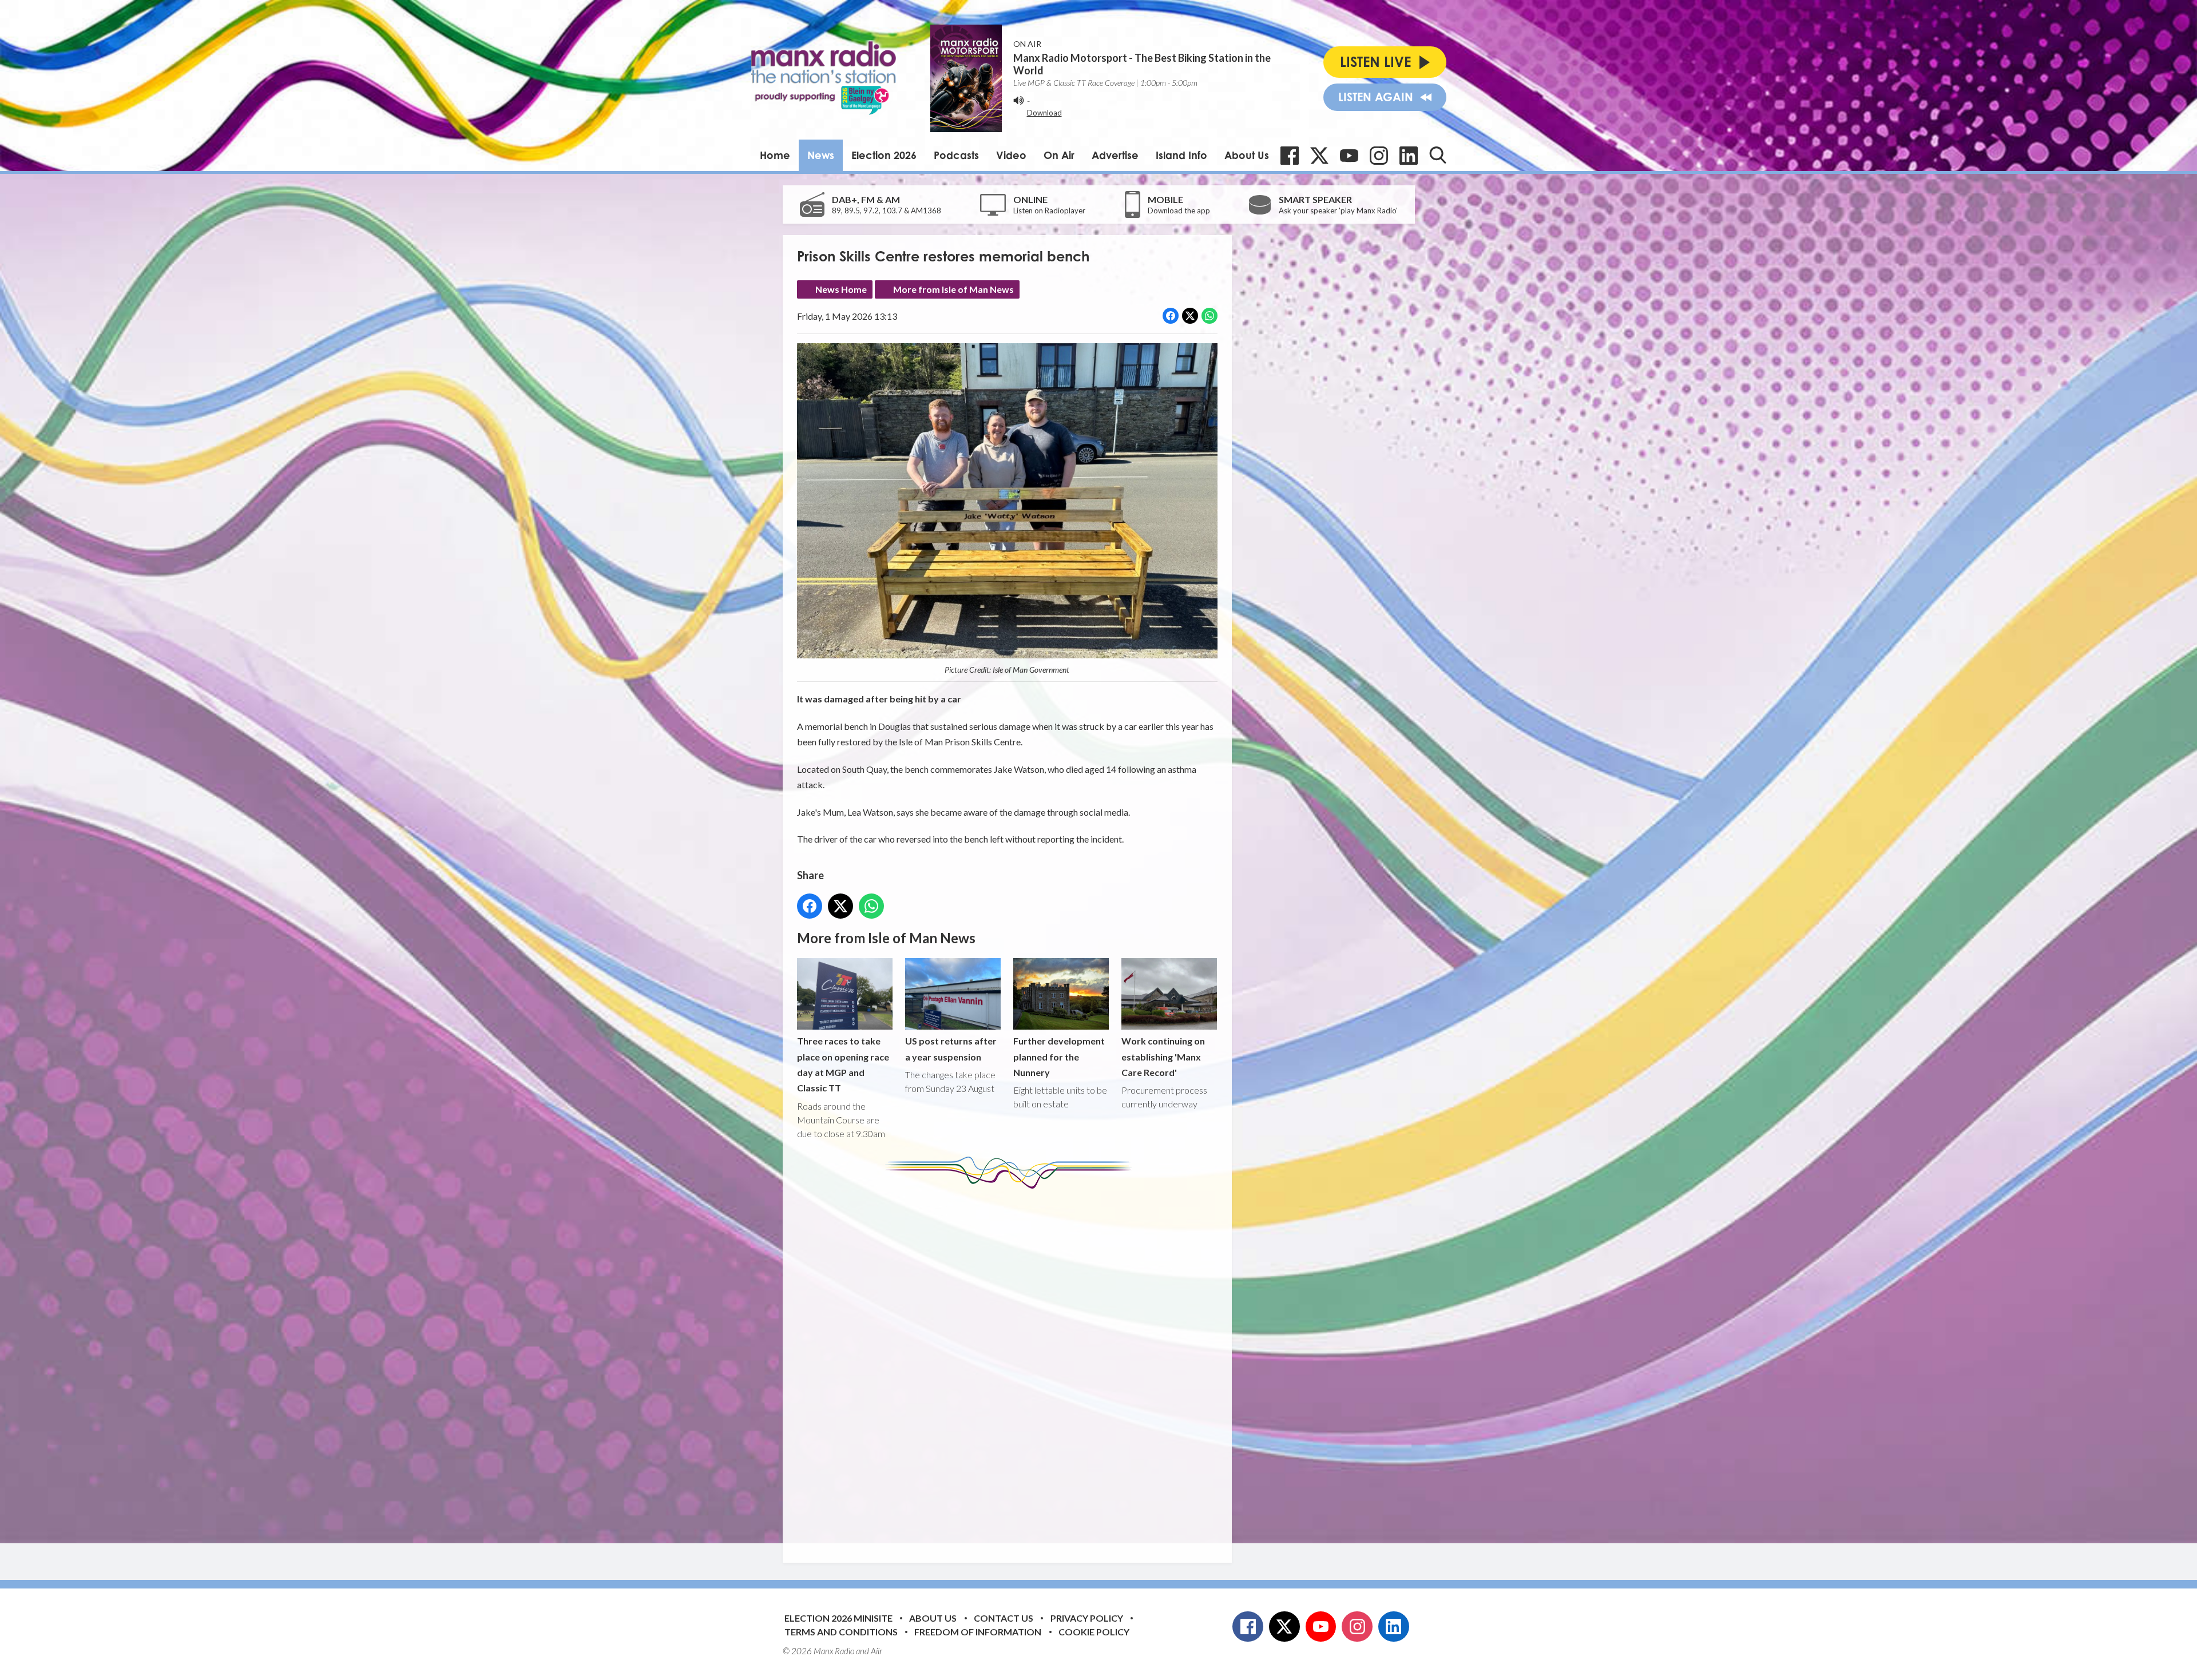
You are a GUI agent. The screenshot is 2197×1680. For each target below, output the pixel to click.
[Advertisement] (1012, 1367)
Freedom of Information (978, 1632)
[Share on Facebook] (1171, 316)
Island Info (1181, 155)
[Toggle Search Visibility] (1438, 155)
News (821, 155)
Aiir (877, 1651)
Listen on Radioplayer (1049, 211)
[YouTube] (1349, 156)
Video (1011, 155)
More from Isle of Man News (953, 289)
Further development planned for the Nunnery (1059, 1057)
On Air (1059, 155)
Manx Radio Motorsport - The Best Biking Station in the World (1142, 64)
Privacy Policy (1087, 1618)
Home (775, 155)
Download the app (1179, 211)
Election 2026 (884, 155)
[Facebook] (1290, 156)
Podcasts (956, 155)
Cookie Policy (1094, 1632)
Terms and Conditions (841, 1632)
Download (1044, 113)
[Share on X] (1190, 316)
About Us (1247, 155)
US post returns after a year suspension (951, 1048)
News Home (841, 289)
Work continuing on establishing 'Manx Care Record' (1163, 1057)
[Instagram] (1379, 156)
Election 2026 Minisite (838, 1618)
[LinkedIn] (1409, 156)
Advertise (1115, 155)
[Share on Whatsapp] (1209, 316)
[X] (1319, 156)
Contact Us (1004, 1618)
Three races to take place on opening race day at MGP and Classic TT (843, 1064)
